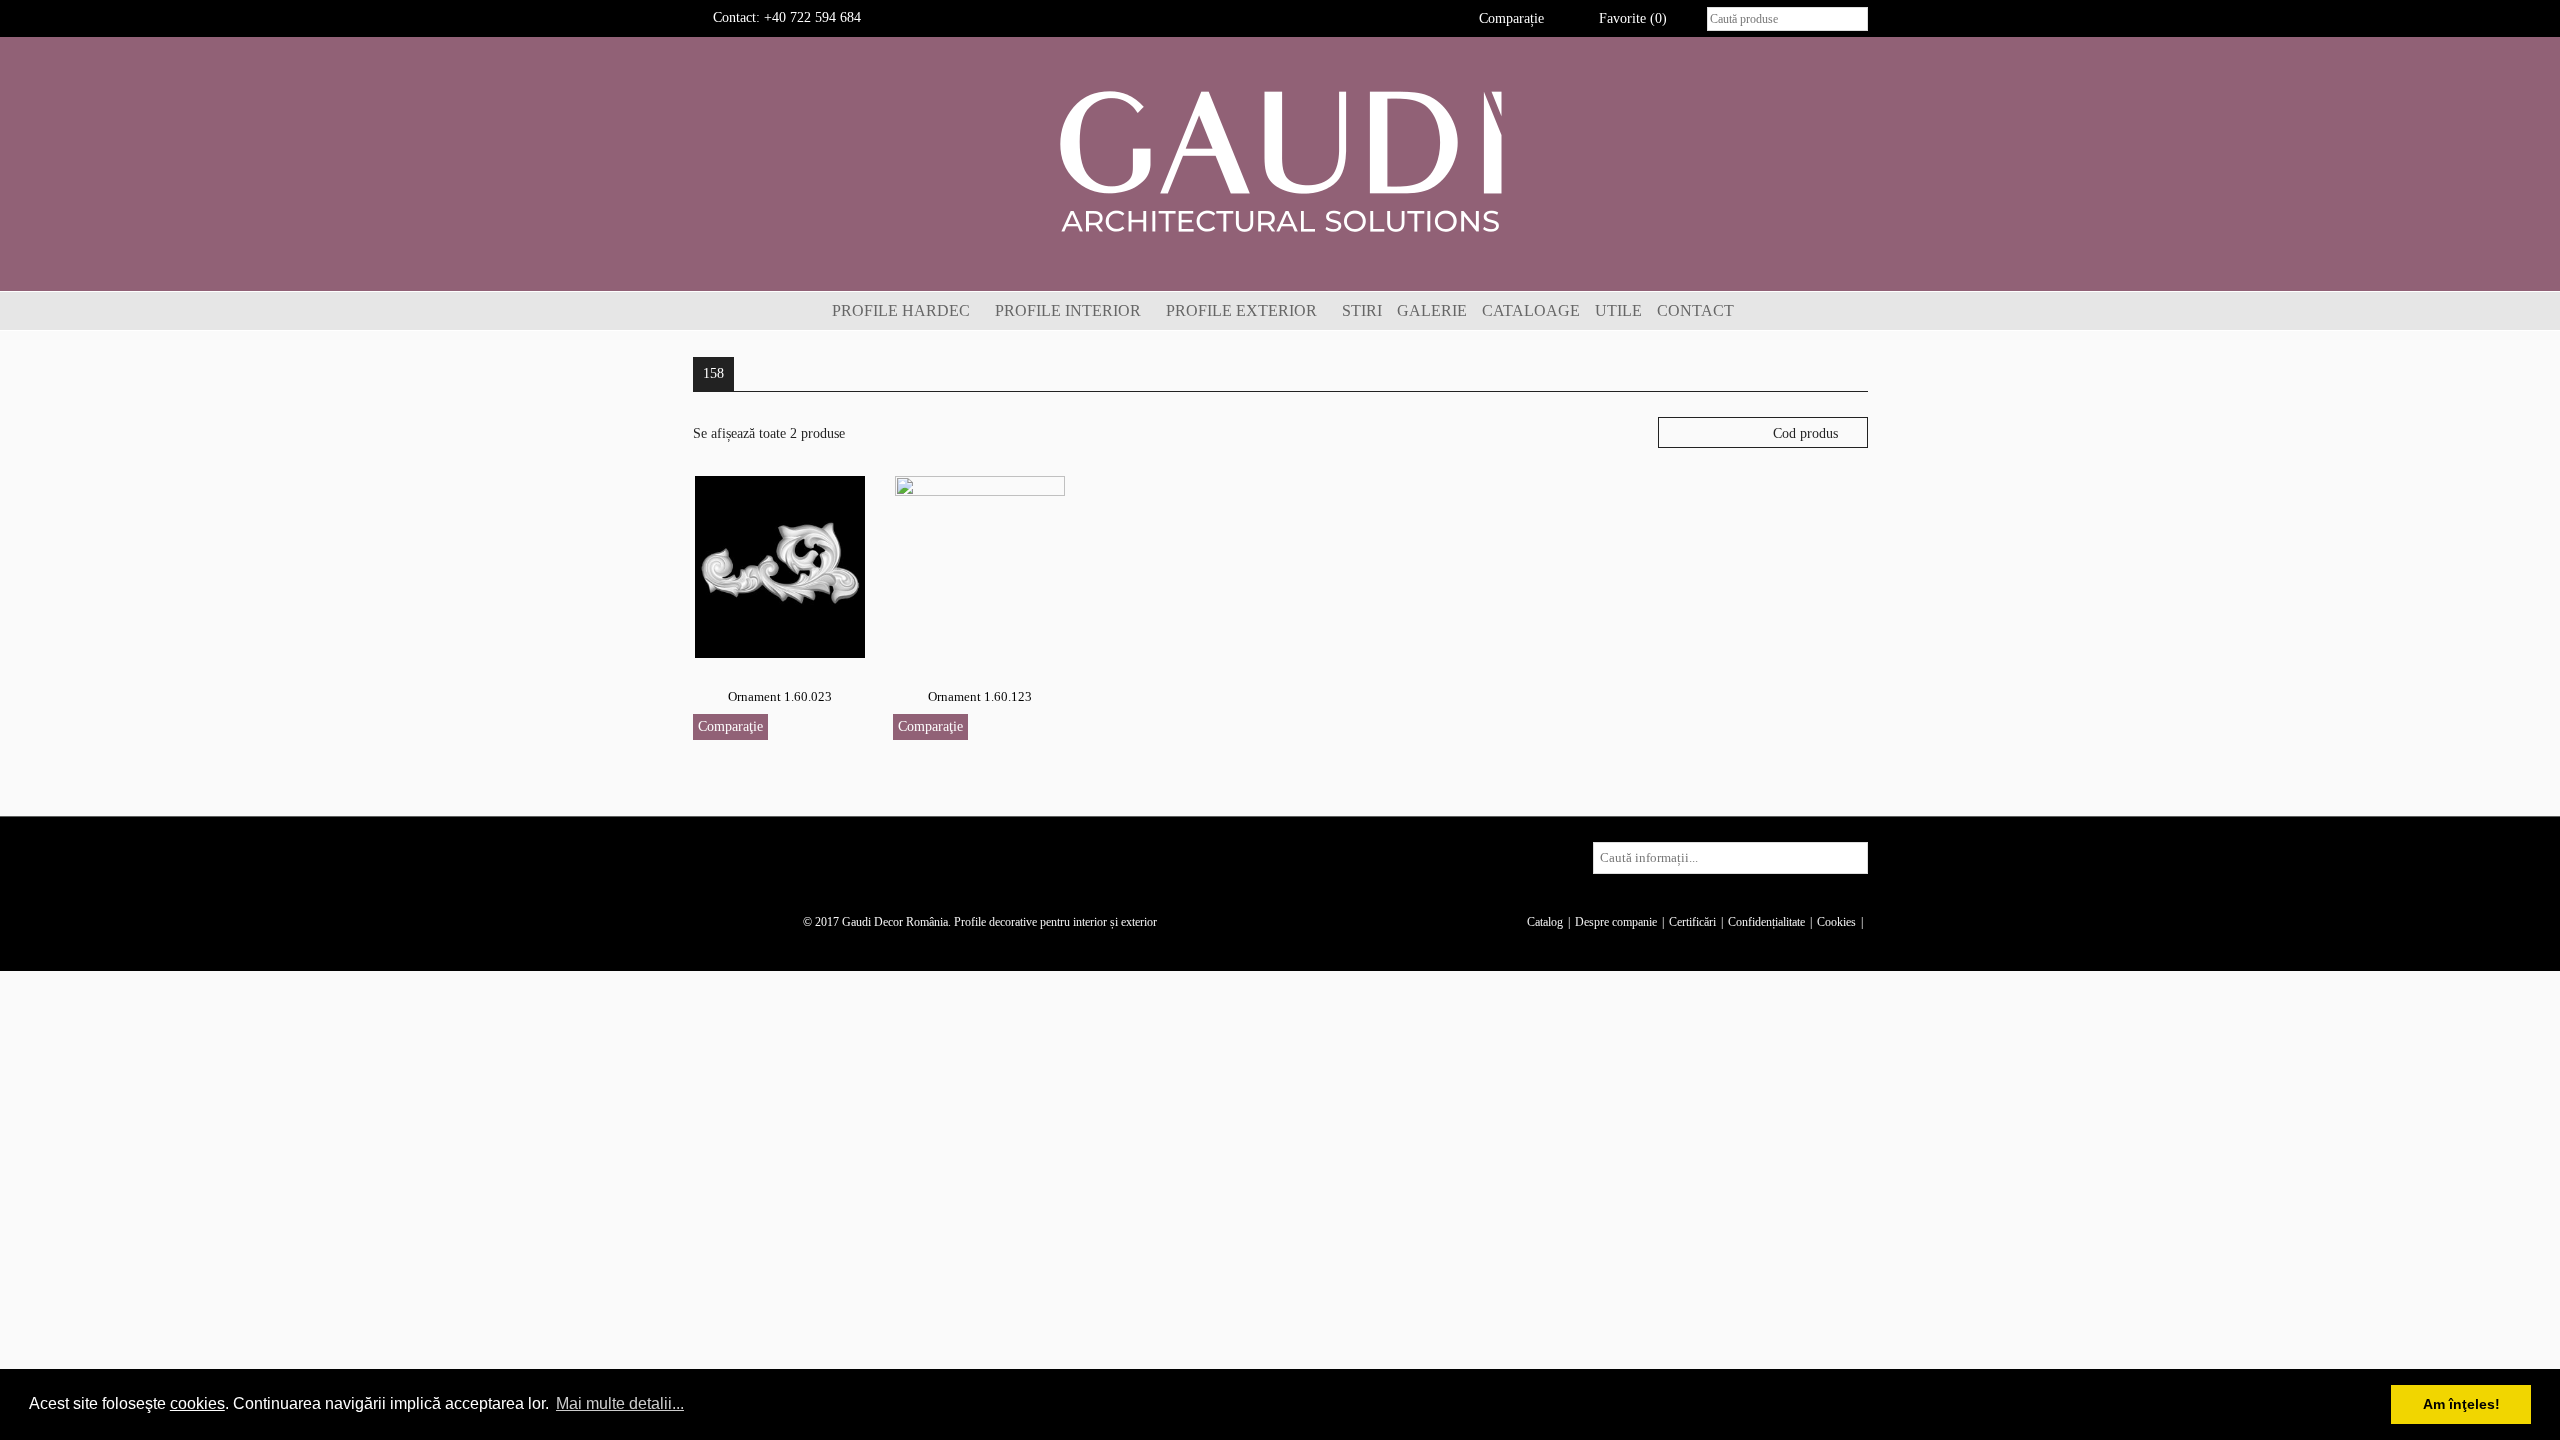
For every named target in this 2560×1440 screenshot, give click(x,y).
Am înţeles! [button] (2461, 1404)
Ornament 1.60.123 (980, 696)
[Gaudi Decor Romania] (1280, 160)
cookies (197, 1403)
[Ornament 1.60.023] (780, 565)
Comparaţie (730, 726)
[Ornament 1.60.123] (980, 565)
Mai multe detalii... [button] (620, 1403)
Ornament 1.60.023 (780, 696)
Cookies (1836, 922)
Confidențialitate (1766, 922)
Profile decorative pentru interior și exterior (1055, 922)
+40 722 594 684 (812, 17)
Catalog (1545, 922)
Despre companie (1616, 922)
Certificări (1692, 922)
